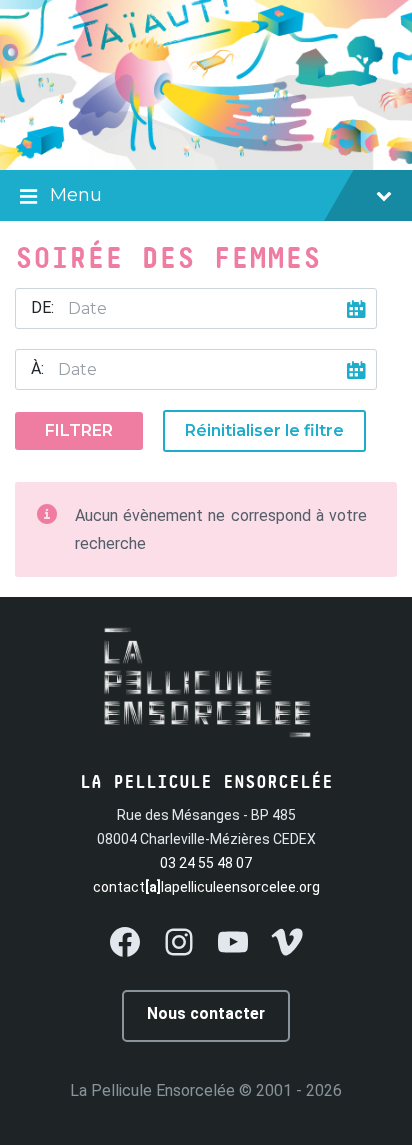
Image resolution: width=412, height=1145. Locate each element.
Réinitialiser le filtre (264, 430)
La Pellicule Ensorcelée (152, 1090)
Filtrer (79, 430)
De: (42, 307)
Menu (76, 195)
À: (37, 368)
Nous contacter (206, 1013)
